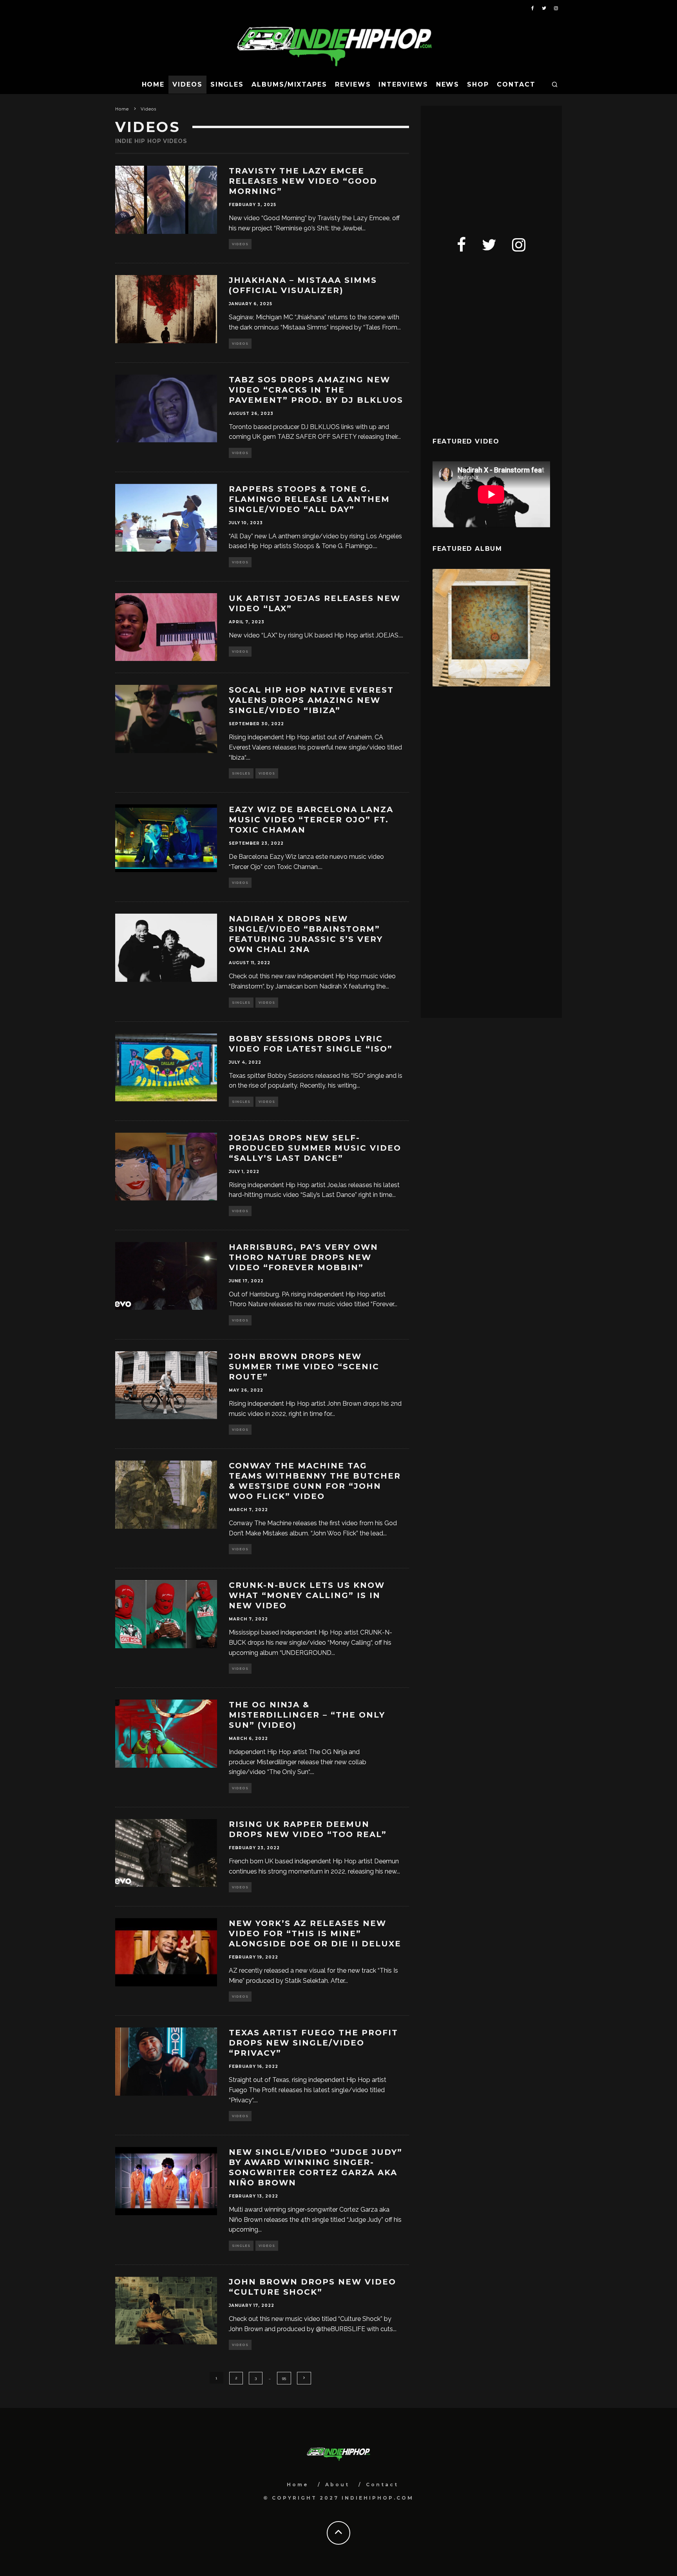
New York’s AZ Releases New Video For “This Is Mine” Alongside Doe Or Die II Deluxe (315, 1933)
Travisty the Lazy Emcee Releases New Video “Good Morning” (303, 181)
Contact (516, 84)
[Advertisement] (491, 167)
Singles (227, 84)
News (448, 84)
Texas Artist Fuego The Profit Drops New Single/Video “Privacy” (313, 2043)
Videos (187, 84)
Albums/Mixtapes (289, 84)
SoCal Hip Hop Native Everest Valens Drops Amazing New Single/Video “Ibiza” (311, 700)
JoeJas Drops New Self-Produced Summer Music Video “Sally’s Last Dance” (315, 1148)
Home (153, 84)
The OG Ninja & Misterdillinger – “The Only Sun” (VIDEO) (307, 1715)
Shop (478, 84)
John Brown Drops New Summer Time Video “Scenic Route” (304, 1367)
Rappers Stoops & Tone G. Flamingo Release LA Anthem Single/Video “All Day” (309, 499)
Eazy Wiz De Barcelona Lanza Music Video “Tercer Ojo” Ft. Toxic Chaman (311, 820)
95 (284, 2378)
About (337, 2485)
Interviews (403, 84)
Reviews (353, 84)
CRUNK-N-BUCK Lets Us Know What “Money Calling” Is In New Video (307, 1595)
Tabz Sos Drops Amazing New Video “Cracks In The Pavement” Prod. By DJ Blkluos (316, 390)
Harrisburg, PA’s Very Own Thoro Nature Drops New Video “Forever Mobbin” (303, 1257)
